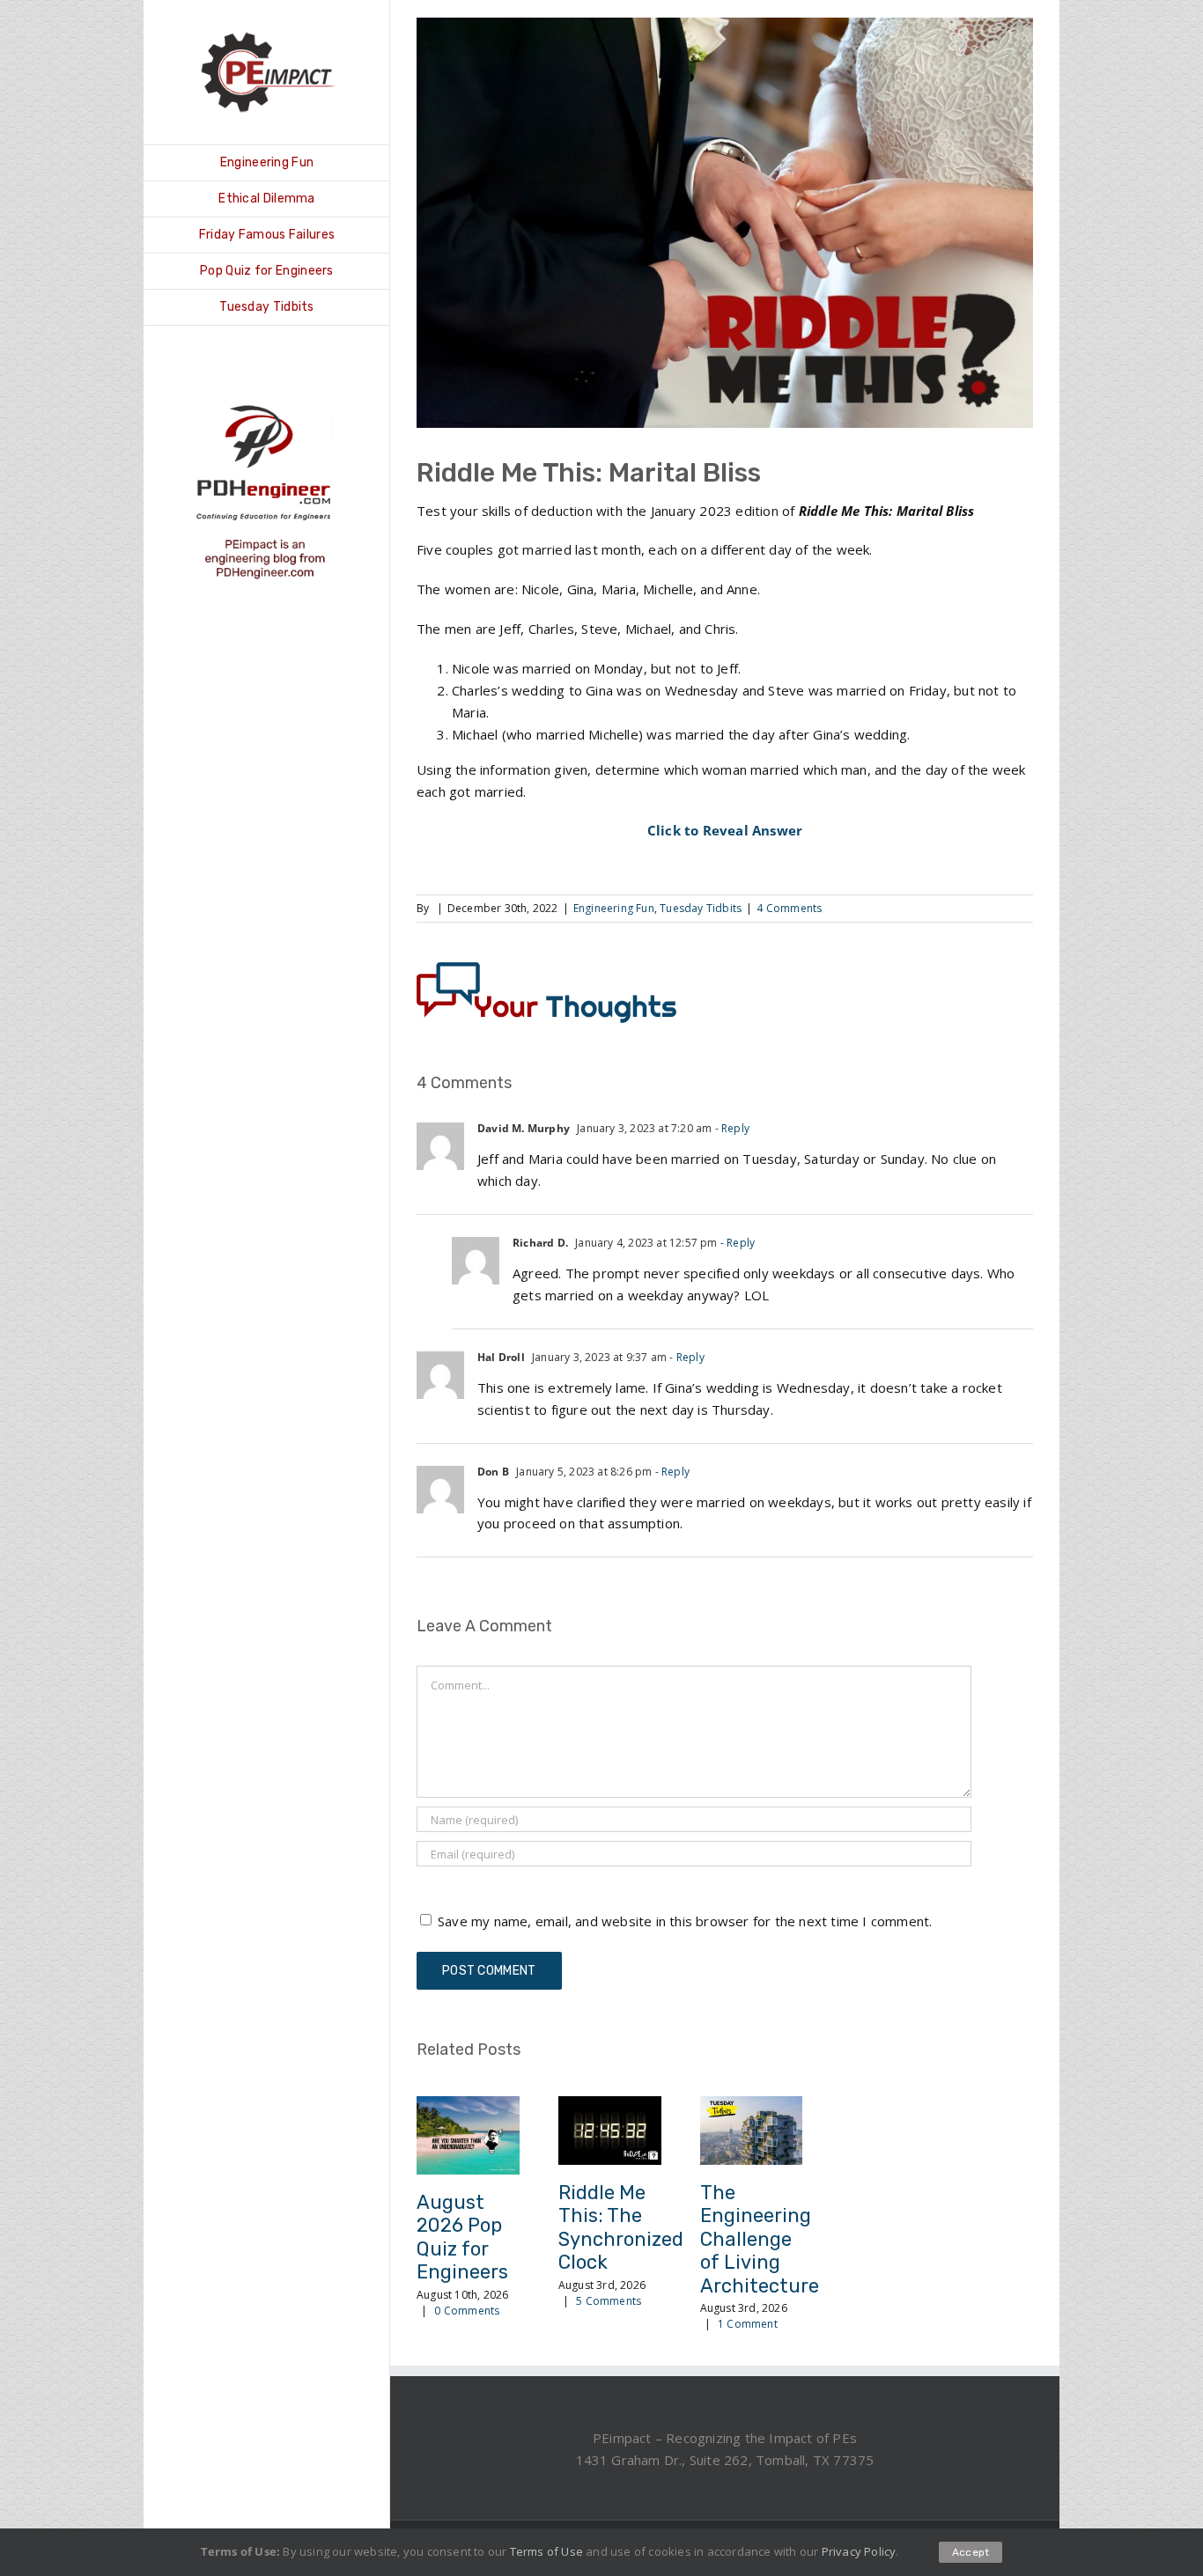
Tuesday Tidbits (701, 908)
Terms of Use (546, 2551)
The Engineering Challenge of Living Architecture (760, 2239)
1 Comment (748, 2324)
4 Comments (789, 908)
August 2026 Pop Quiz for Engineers (462, 2237)
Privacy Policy (859, 2551)
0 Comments (467, 2311)
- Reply (731, 1128)
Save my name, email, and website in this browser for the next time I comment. (685, 1921)
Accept (971, 2552)
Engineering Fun (614, 908)
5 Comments (609, 2301)
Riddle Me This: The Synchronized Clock (621, 2227)
